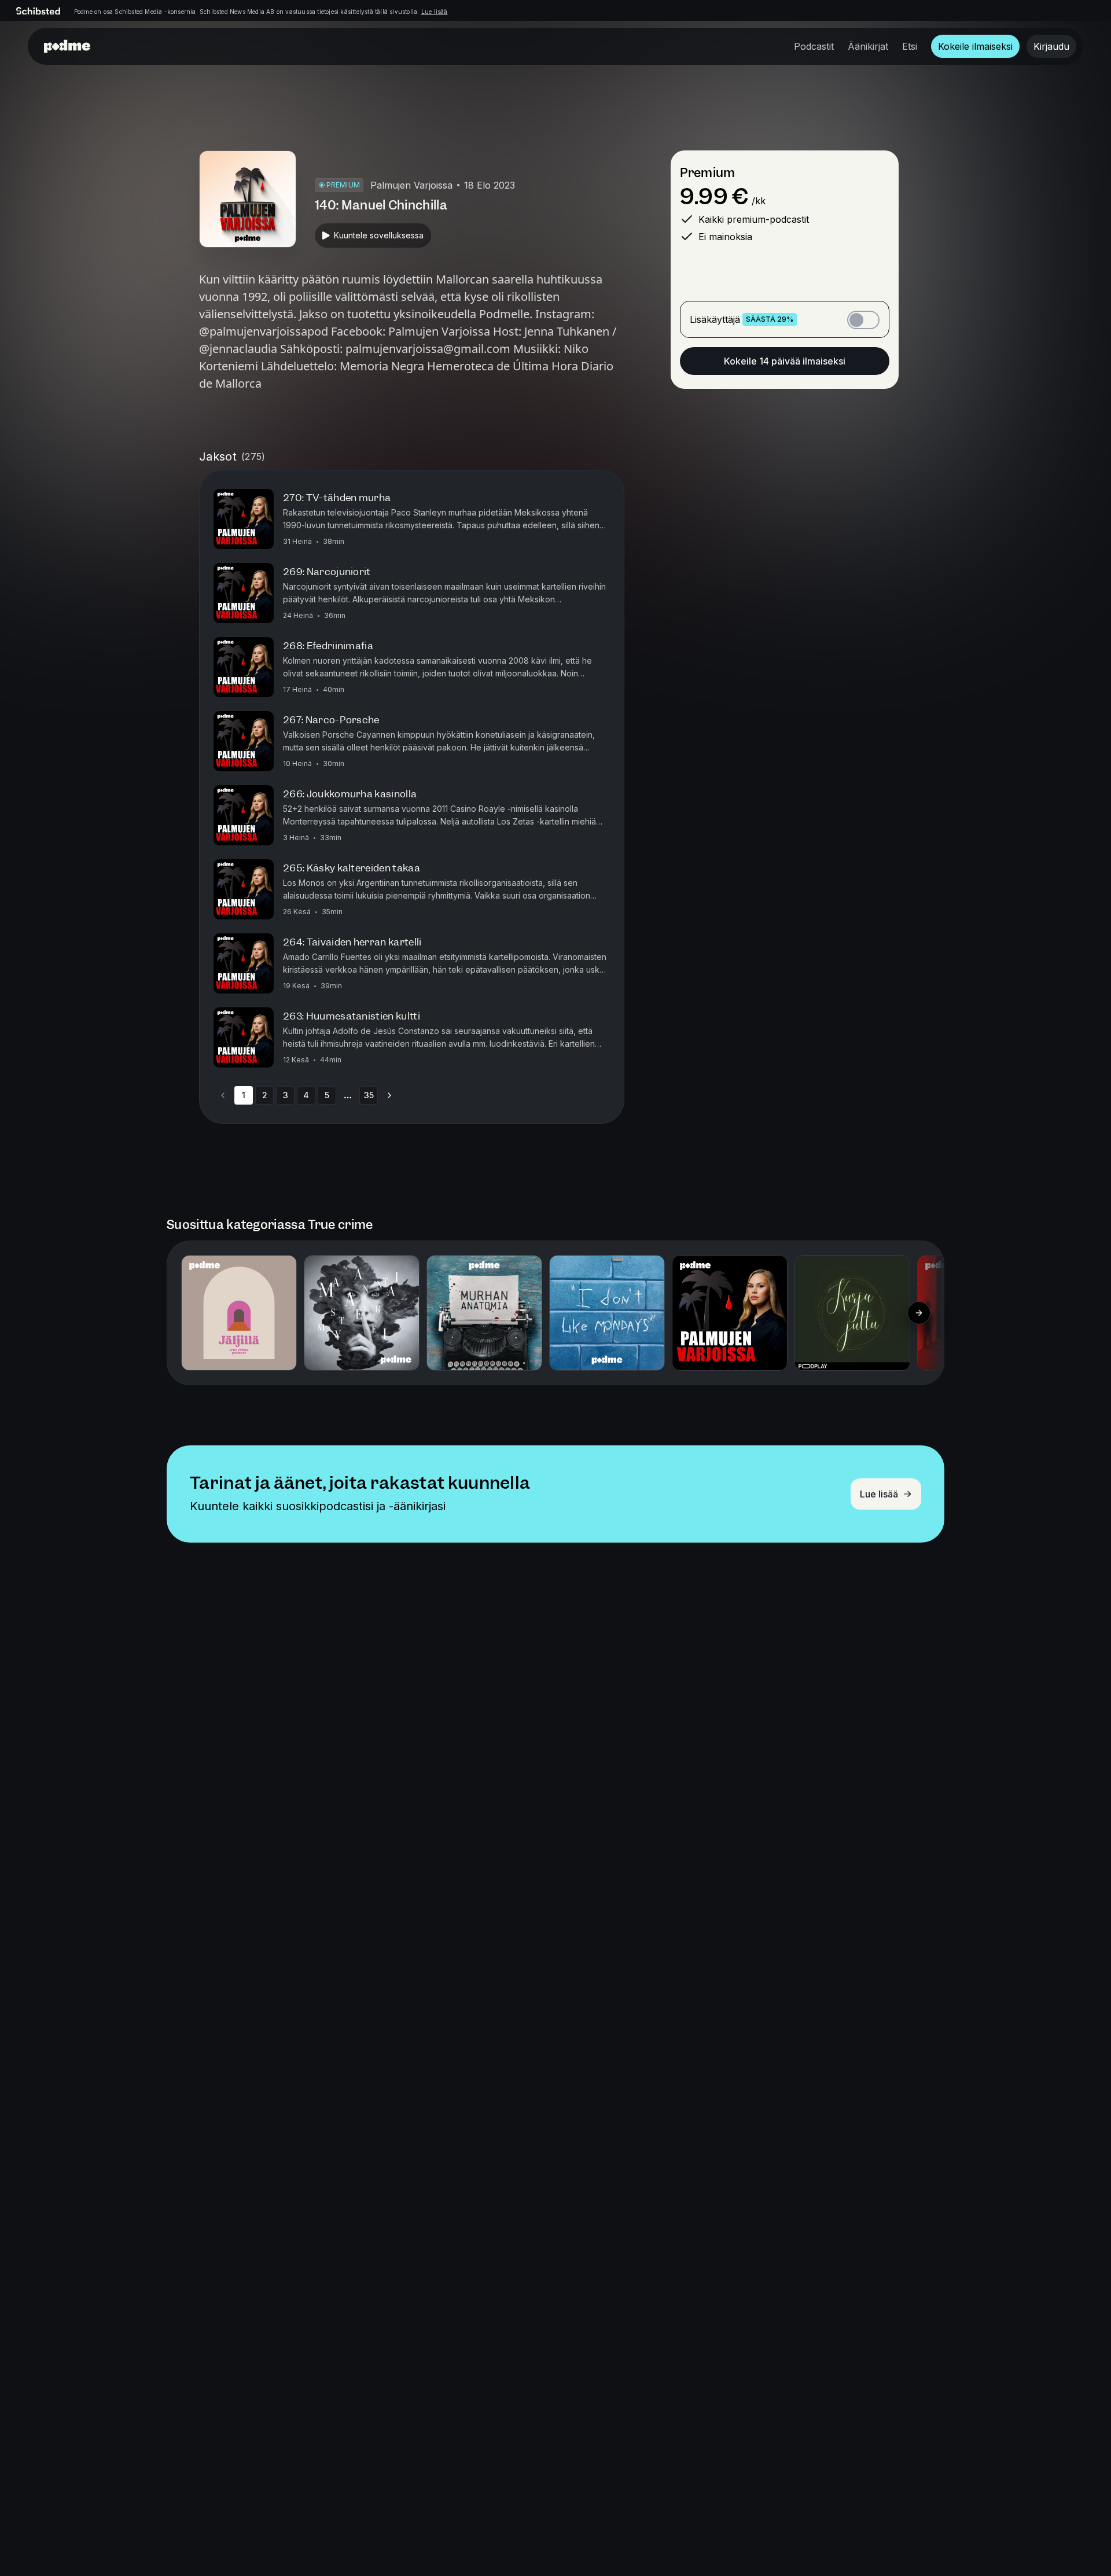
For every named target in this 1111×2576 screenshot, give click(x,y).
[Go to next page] (389, 1095)
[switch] (863, 320)
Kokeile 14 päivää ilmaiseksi (785, 361)
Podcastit (814, 46)
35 (369, 1095)
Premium (707, 173)
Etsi (910, 46)
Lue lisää (435, 12)
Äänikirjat (868, 46)
